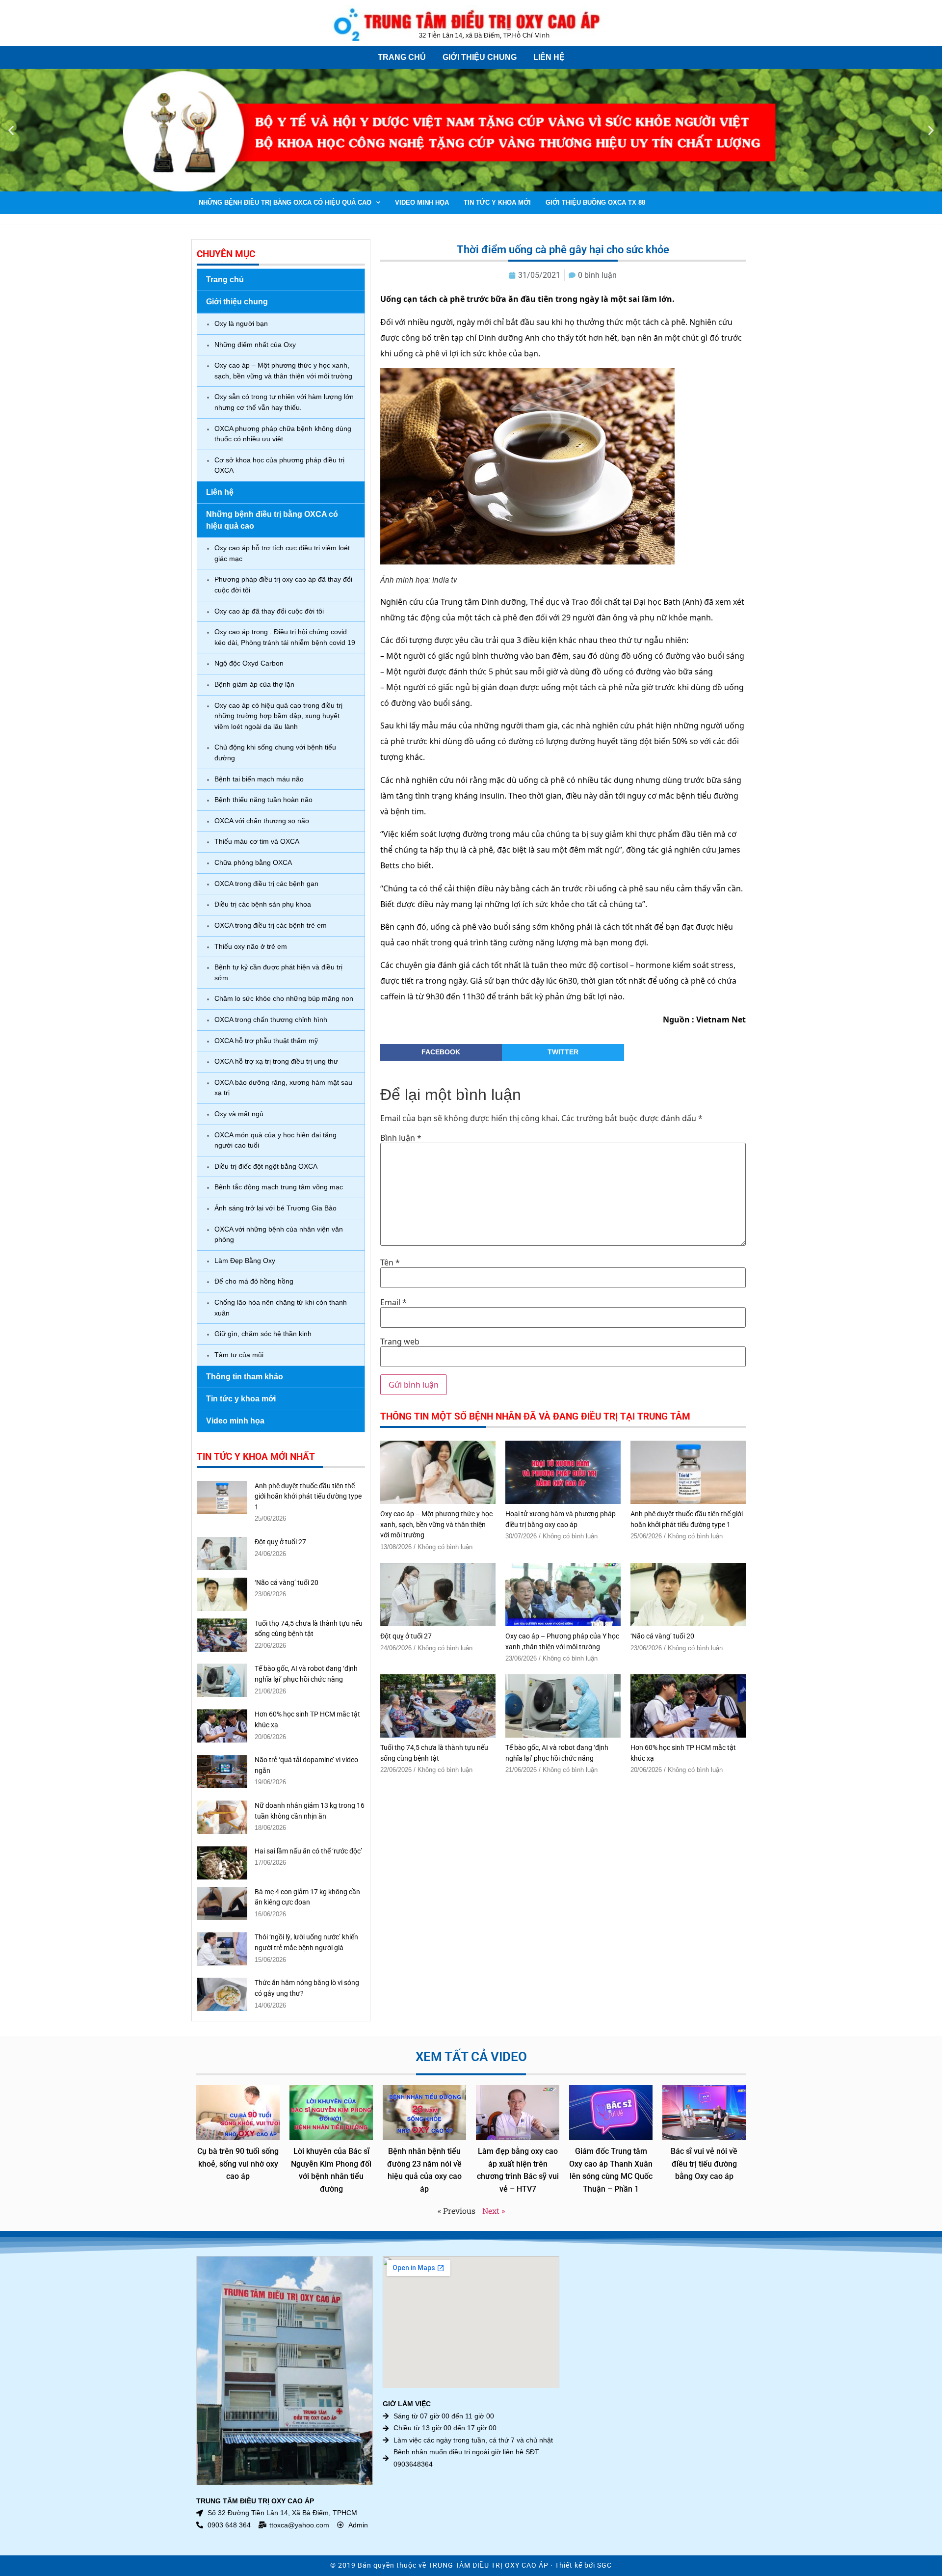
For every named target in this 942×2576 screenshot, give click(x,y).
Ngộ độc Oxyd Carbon (249, 663)
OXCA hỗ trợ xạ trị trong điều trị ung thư (276, 1061)
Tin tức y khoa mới (497, 202)
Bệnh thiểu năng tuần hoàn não (263, 800)
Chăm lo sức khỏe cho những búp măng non (284, 998)
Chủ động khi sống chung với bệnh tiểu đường (275, 752)
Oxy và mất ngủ (239, 1114)
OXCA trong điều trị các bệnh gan (266, 884)
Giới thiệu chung (480, 57)
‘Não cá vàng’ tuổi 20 (287, 1583)
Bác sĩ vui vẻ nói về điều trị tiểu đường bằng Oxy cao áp (704, 2164)
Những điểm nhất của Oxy (255, 345)
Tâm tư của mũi (239, 1355)
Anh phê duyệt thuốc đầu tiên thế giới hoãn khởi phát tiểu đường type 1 (308, 1497)
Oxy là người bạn (241, 323)
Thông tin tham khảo (245, 1377)
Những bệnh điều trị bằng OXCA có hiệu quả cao (285, 202)
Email (393, 1302)
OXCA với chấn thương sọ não (262, 821)
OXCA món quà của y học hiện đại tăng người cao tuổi (275, 1140)
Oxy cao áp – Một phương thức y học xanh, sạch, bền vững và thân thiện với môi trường (283, 371)
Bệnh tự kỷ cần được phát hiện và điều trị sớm (278, 972)
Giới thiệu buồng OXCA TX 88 (595, 202)
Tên (390, 1262)
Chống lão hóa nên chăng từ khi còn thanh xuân (281, 1308)
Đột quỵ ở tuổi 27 (280, 1542)
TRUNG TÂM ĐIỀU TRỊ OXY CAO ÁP (488, 2565)
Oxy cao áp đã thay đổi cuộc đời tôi (269, 611)
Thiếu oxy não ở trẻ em (251, 946)
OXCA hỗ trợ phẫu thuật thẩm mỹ (266, 1041)
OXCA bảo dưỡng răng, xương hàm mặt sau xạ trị (283, 1088)
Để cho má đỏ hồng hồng (254, 1281)
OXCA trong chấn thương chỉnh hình (271, 1020)
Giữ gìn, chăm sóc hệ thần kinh (263, 1334)
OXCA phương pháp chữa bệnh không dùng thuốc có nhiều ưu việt (283, 434)
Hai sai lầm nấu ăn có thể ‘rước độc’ (308, 1851)
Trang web (400, 1342)
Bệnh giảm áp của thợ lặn (254, 684)
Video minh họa (422, 202)
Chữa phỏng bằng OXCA (253, 862)
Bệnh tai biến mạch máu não (259, 779)
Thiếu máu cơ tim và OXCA (257, 841)
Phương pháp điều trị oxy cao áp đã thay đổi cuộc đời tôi (283, 585)
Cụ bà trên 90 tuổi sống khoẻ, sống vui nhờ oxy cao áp (238, 2164)
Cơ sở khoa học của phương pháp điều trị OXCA (279, 465)
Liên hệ (549, 57)
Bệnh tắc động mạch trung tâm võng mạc (279, 1187)
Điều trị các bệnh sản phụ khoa (263, 904)
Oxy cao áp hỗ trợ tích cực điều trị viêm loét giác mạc (282, 553)
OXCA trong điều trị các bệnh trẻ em (271, 925)
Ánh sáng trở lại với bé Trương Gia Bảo (275, 1208)
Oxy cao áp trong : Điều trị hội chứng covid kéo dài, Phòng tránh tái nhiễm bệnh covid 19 (285, 637)
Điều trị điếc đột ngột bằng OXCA (266, 1166)
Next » (494, 2211)
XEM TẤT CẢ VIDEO (471, 2057)
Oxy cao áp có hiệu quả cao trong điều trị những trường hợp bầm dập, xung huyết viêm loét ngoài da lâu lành (278, 716)
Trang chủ (402, 57)
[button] (11, 130)
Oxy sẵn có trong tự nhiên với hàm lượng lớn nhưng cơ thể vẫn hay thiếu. (284, 402)
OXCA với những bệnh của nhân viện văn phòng (279, 1234)
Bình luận (401, 1138)
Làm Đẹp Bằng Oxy (245, 1261)
